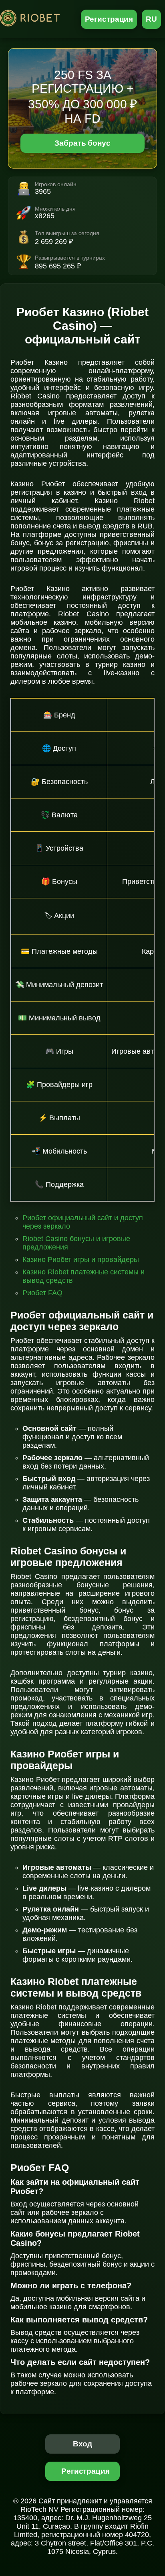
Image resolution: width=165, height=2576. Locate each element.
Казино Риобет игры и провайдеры (81, 1260)
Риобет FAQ (42, 1293)
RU (151, 19)
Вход (83, 2444)
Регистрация (109, 19)
